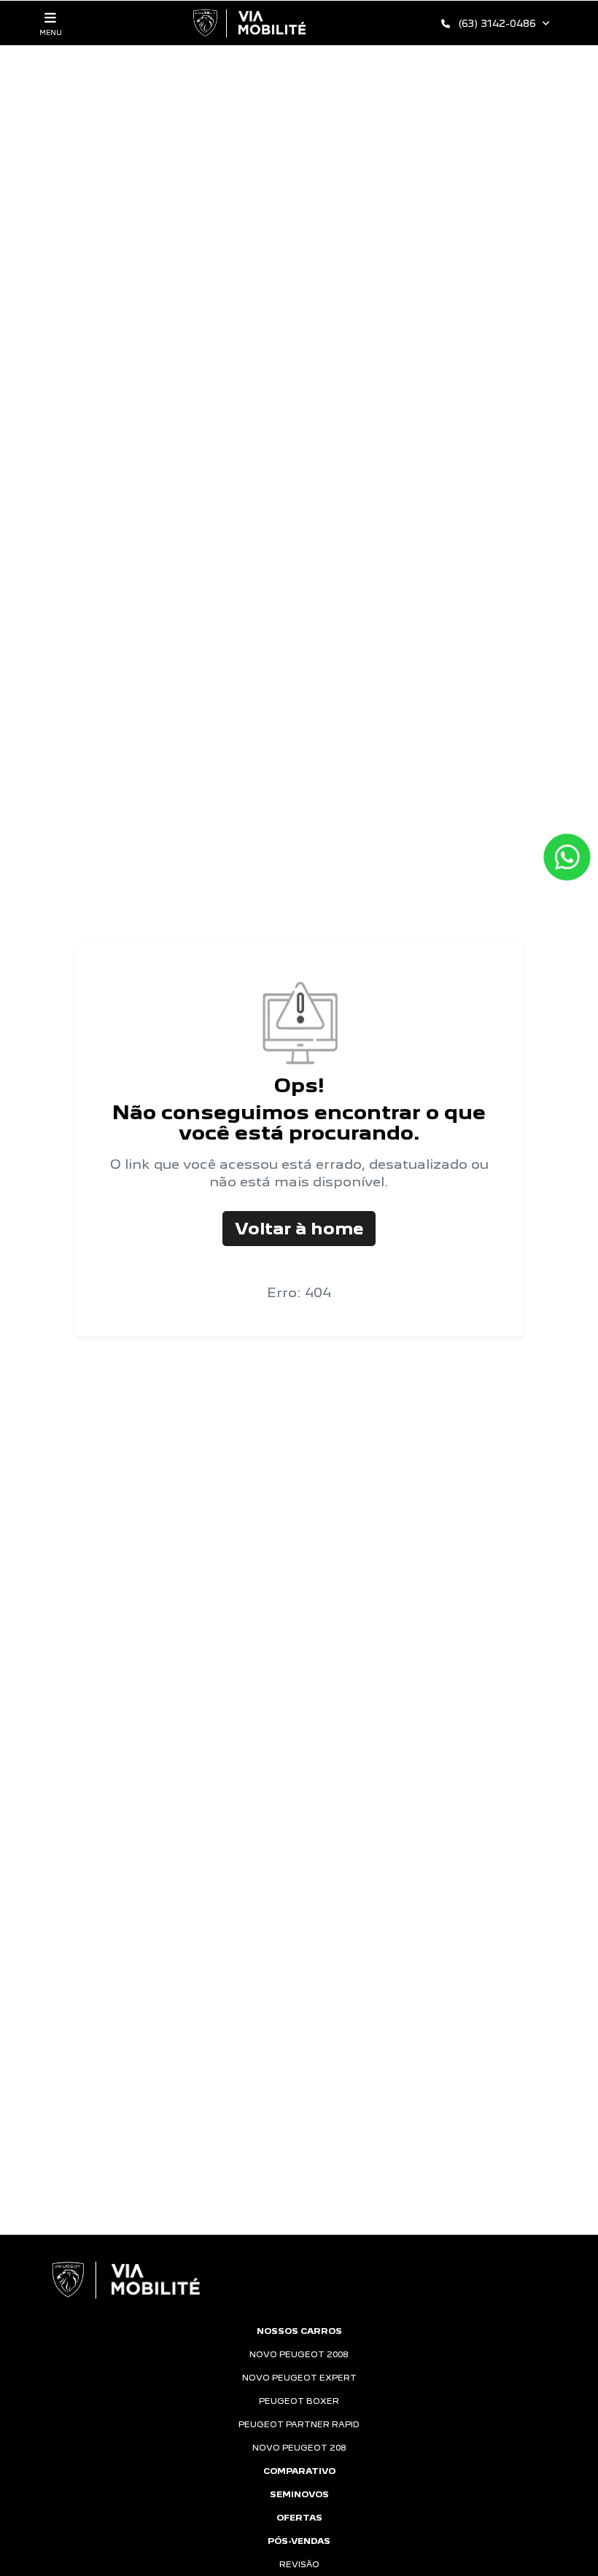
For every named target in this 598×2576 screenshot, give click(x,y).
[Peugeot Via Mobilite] (251, 23)
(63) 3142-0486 (497, 23)
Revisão (299, 2564)
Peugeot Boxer (299, 2401)
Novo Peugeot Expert (299, 2378)
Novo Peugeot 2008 (299, 2354)
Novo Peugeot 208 (299, 2448)
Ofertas (299, 2518)
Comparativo (299, 2471)
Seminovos (299, 2494)
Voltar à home (299, 1228)
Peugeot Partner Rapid (299, 2424)
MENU (51, 32)
